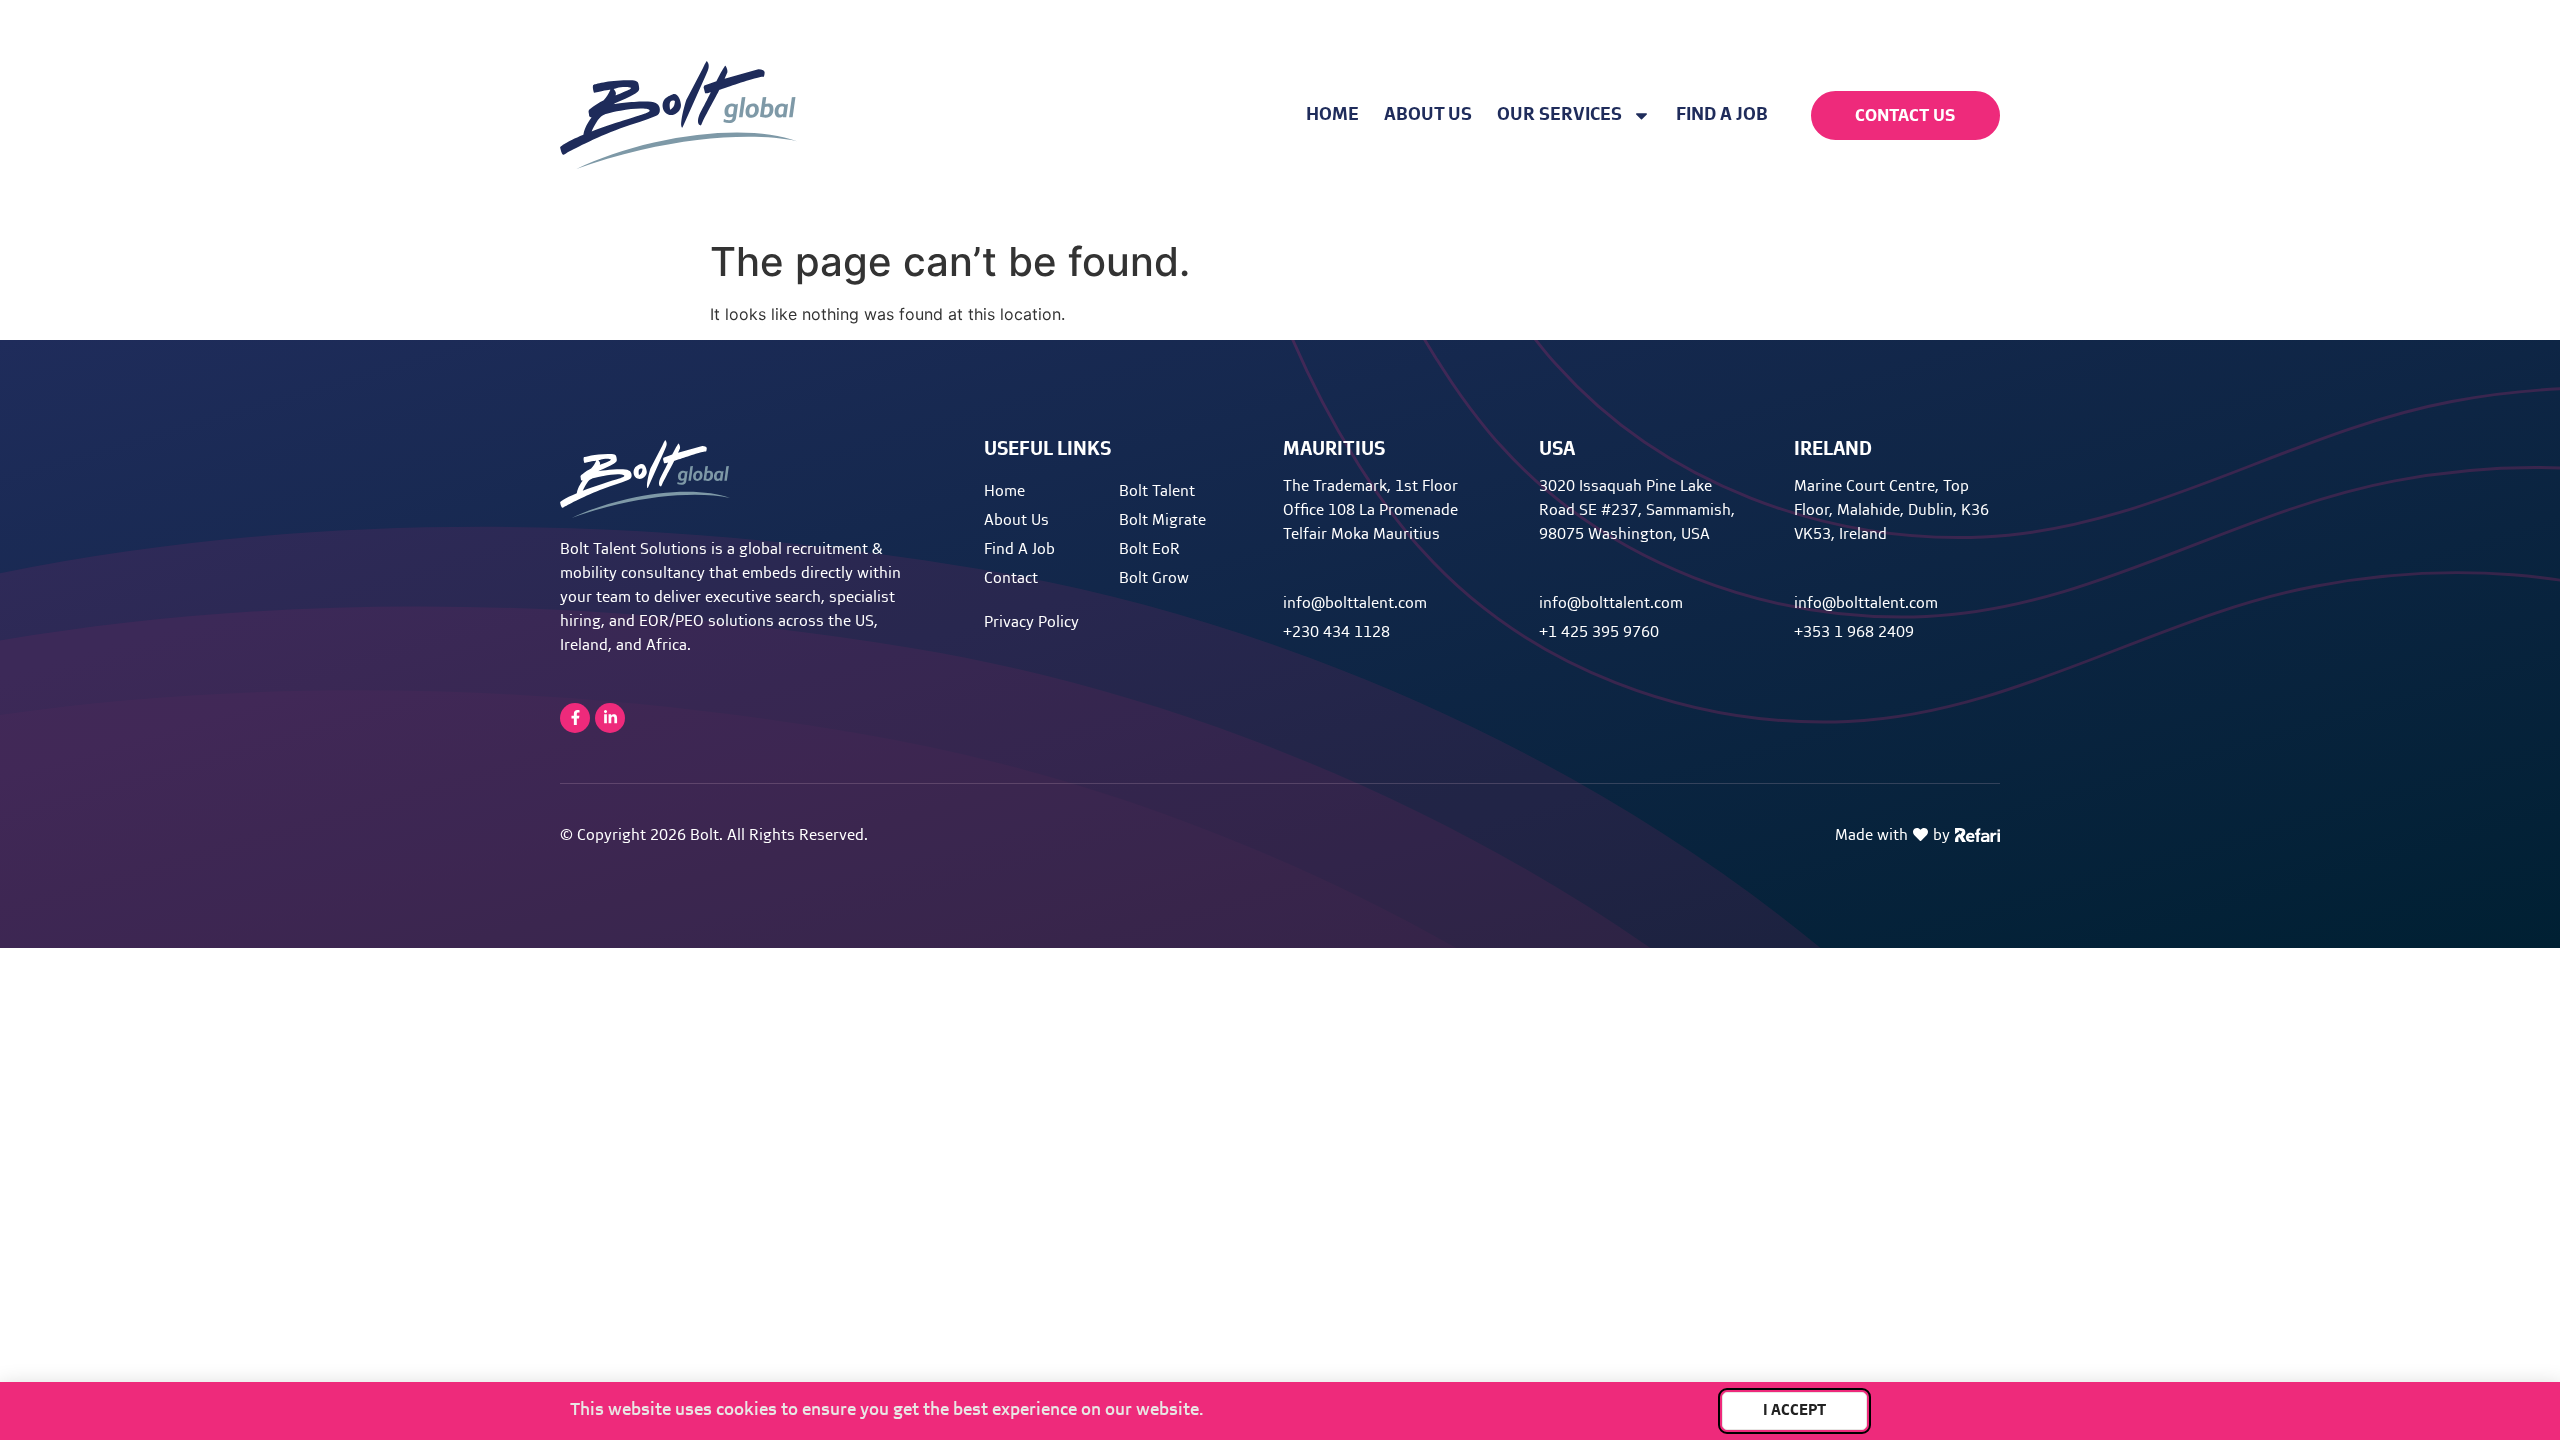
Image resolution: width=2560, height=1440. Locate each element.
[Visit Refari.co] (1977, 833)
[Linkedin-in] (610, 718)
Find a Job (1722, 115)
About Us (1428, 115)
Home (1332, 115)
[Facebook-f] (575, 718)
